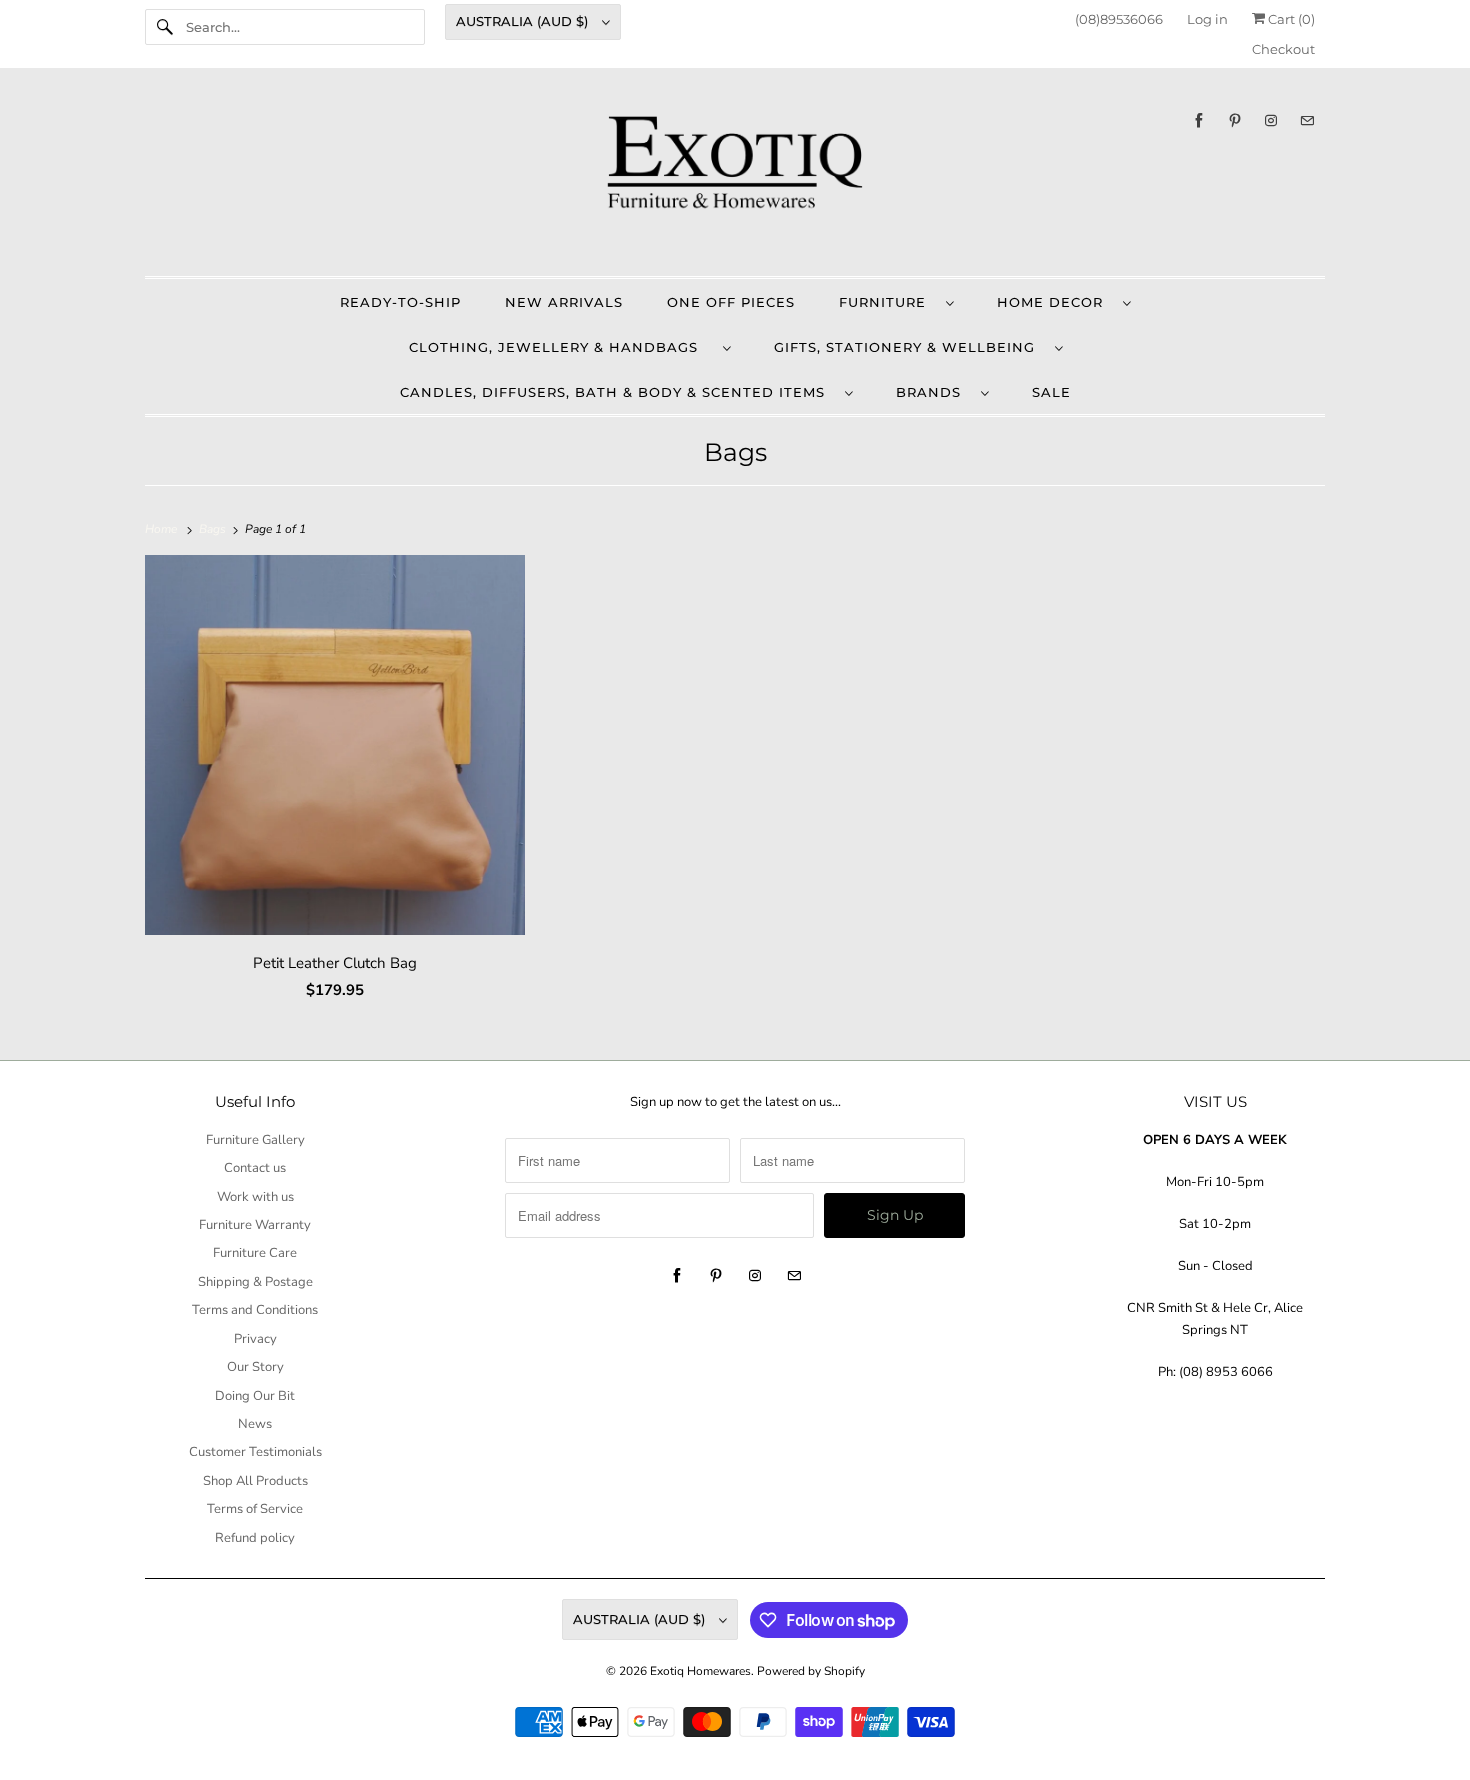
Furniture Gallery (255, 1140)
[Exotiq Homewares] (735, 177)
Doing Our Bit (255, 1396)
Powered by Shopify (811, 1671)
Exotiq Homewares (700, 1671)
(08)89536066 (1119, 19)
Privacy (255, 1339)
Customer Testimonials (255, 1452)
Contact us (255, 1168)
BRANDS (933, 392)
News (255, 1424)
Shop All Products (255, 1481)
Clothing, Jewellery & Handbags (561, 347)
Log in (1207, 19)
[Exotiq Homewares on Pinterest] (1235, 120)
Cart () (1290, 19)
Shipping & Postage (255, 1282)
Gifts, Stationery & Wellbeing (909, 347)
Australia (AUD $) (524, 21)
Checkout (1283, 49)
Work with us (255, 1197)
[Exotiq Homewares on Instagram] (1271, 120)
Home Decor (1055, 302)
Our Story (255, 1367)
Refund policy (255, 1538)
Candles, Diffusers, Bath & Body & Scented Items (617, 392)
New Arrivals (564, 302)
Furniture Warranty (255, 1225)
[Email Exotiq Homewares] (1307, 120)
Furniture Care (255, 1253)
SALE (1051, 392)
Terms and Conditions (255, 1310)
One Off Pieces (731, 302)
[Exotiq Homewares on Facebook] (1199, 120)
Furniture (887, 302)
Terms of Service (255, 1509)
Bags (735, 452)
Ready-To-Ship (400, 302)
